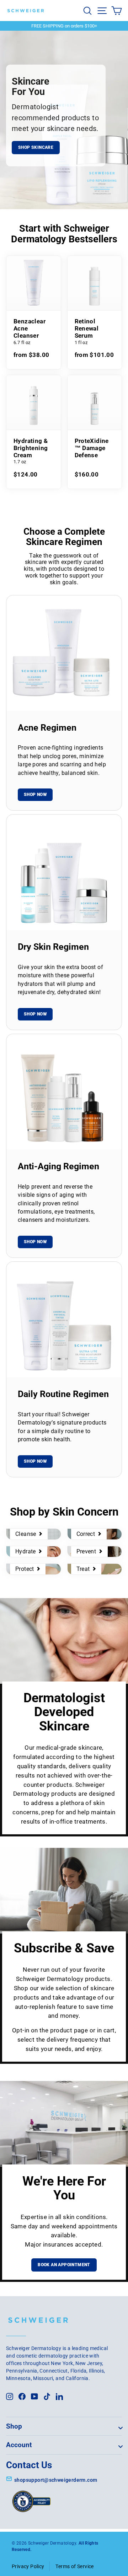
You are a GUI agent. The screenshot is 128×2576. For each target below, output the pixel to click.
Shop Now (35, 795)
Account (19, 2445)
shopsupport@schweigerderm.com (56, 2480)
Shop (14, 2426)
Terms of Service (74, 2566)
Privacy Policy (28, 2566)
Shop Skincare (36, 147)
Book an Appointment (64, 2265)
